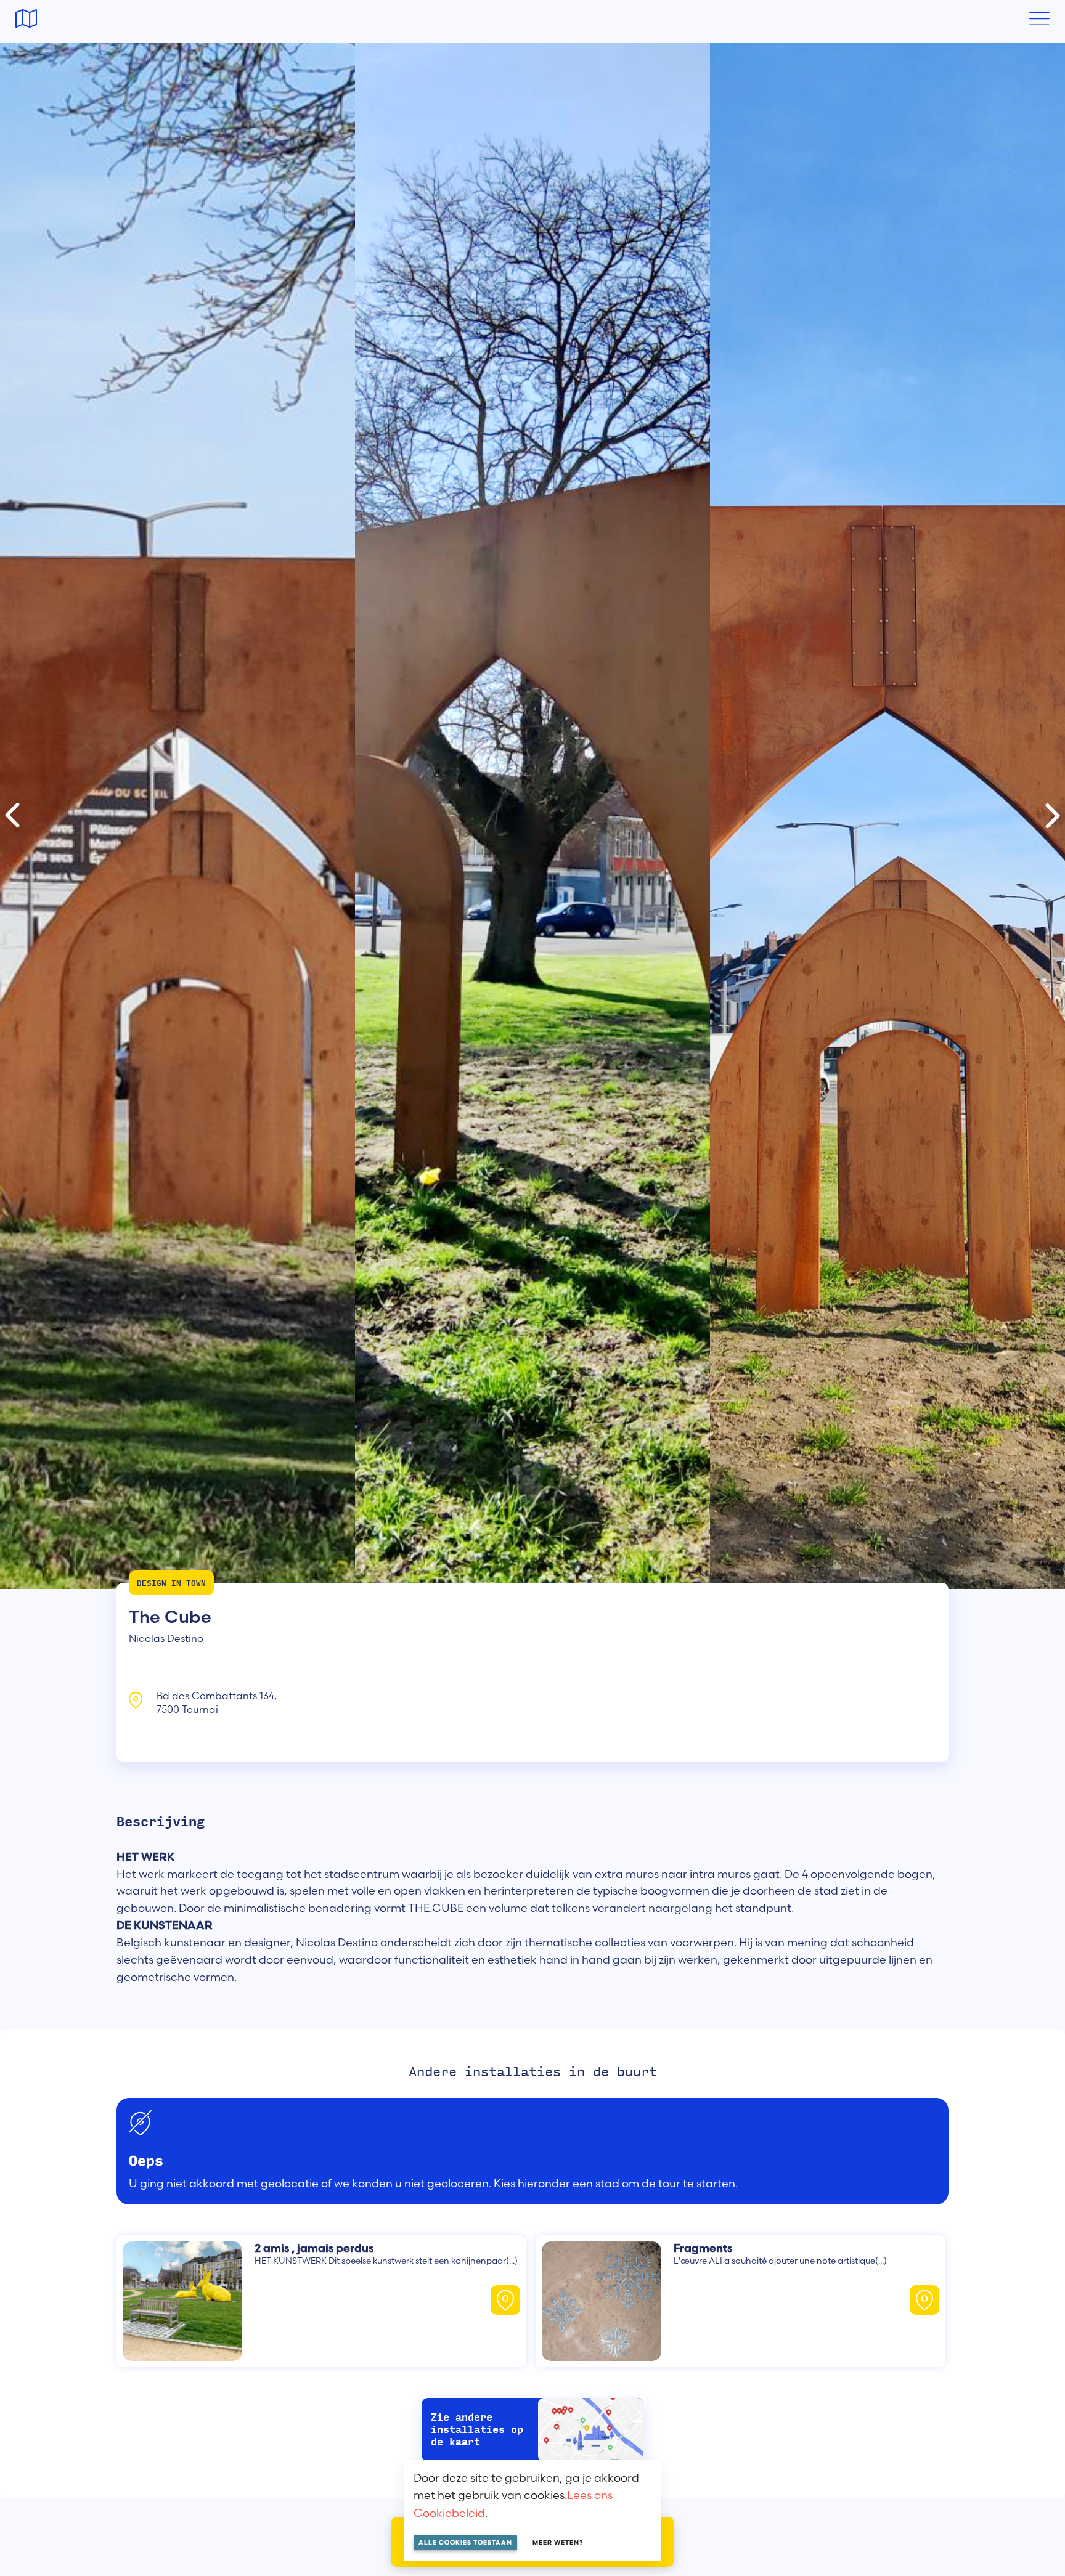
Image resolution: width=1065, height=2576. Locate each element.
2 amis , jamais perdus (314, 2248)
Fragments (703, 2248)
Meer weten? (558, 2542)
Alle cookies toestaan (465, 2542)
